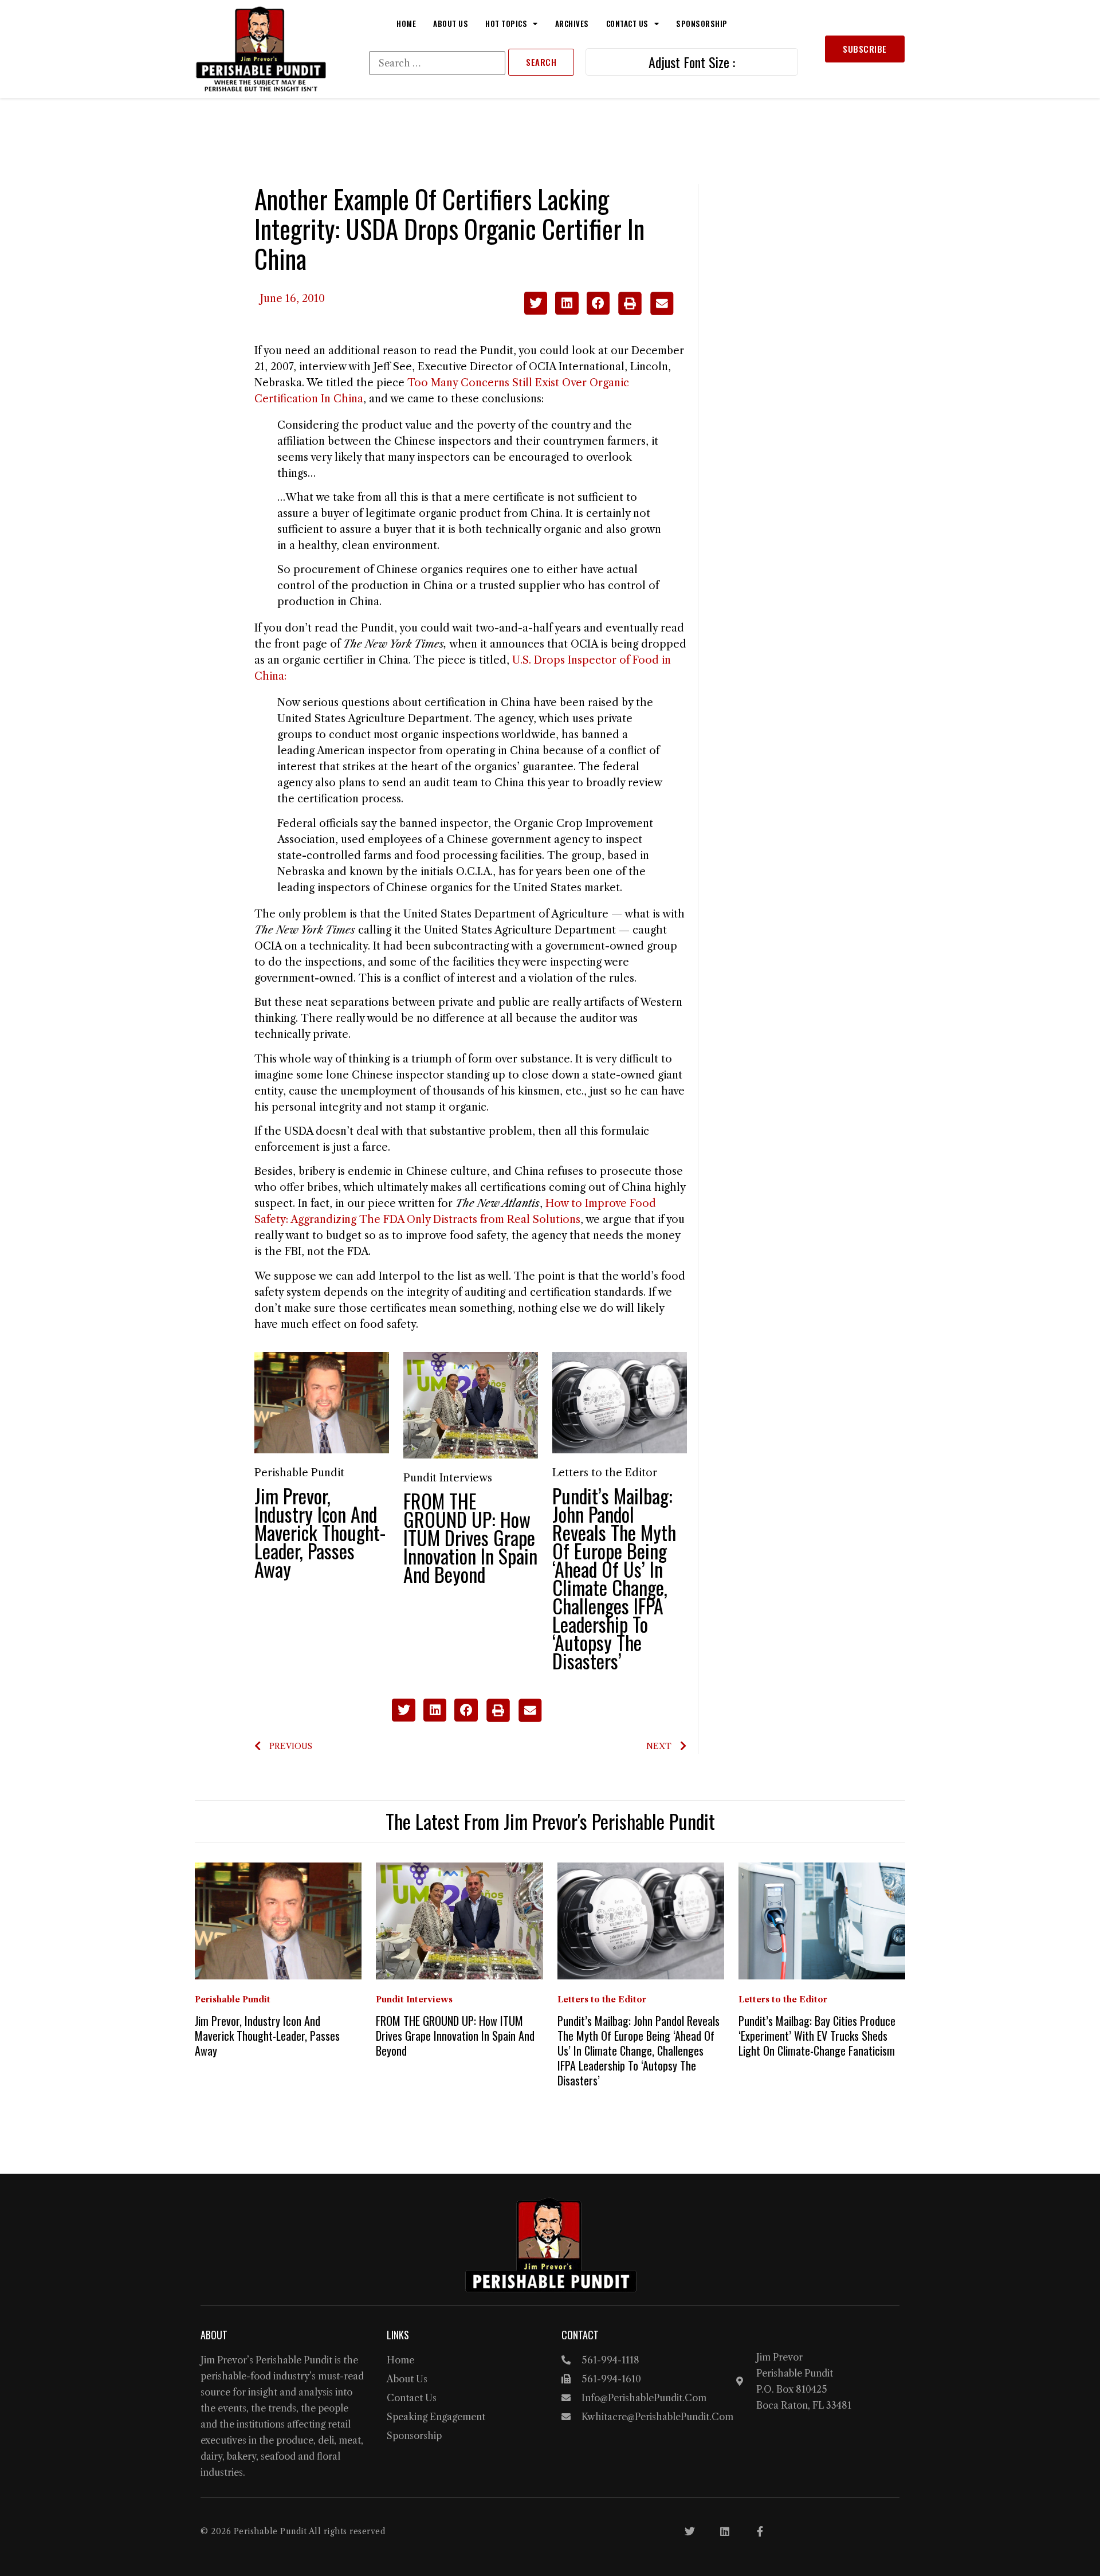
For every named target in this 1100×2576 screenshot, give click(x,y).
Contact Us (627, 23)
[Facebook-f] (760, 2531)
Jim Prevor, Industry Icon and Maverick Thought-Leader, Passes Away (320, 1532)
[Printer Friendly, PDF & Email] (645, 312)
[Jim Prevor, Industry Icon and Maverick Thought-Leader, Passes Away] (322, 1402)
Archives (572, 23)
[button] (536, 303)
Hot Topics (506, 23)
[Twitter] (690, 2531)
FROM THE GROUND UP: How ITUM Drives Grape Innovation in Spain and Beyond (470, 1537)
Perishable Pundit (299, 1473)
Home (406, 23)
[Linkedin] (725, 2531)
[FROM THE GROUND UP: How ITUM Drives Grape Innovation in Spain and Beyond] (471, 1405)
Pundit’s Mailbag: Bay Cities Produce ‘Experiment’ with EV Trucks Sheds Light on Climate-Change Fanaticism (817, 2036)
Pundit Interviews (448, 1478)
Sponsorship (702, 23)
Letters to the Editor (605, 1473)
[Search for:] (437, 63)
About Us (451, 23)
